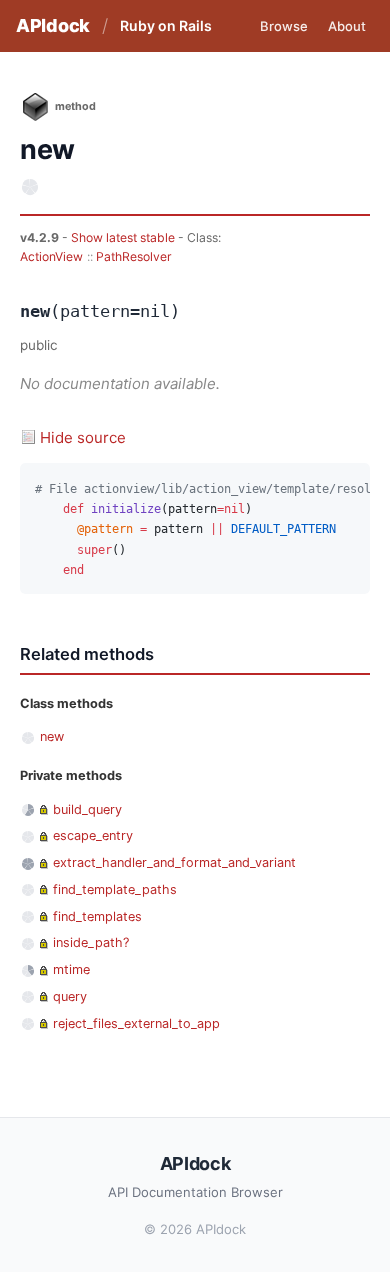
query (70, 996)
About (347, 26)
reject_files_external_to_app (136, 1023)
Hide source (83, 437)
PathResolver (134, 256)
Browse (284, 26)
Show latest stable (124, 237)
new (52, 736)
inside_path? (91, 942)
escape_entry (93, 835)
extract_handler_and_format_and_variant (174, 862)
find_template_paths (115, 889)
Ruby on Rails (166, 25)
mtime (71, 969)
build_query (87, 809)
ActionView (51, 256)
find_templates (97, 916)
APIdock (53, 25)
